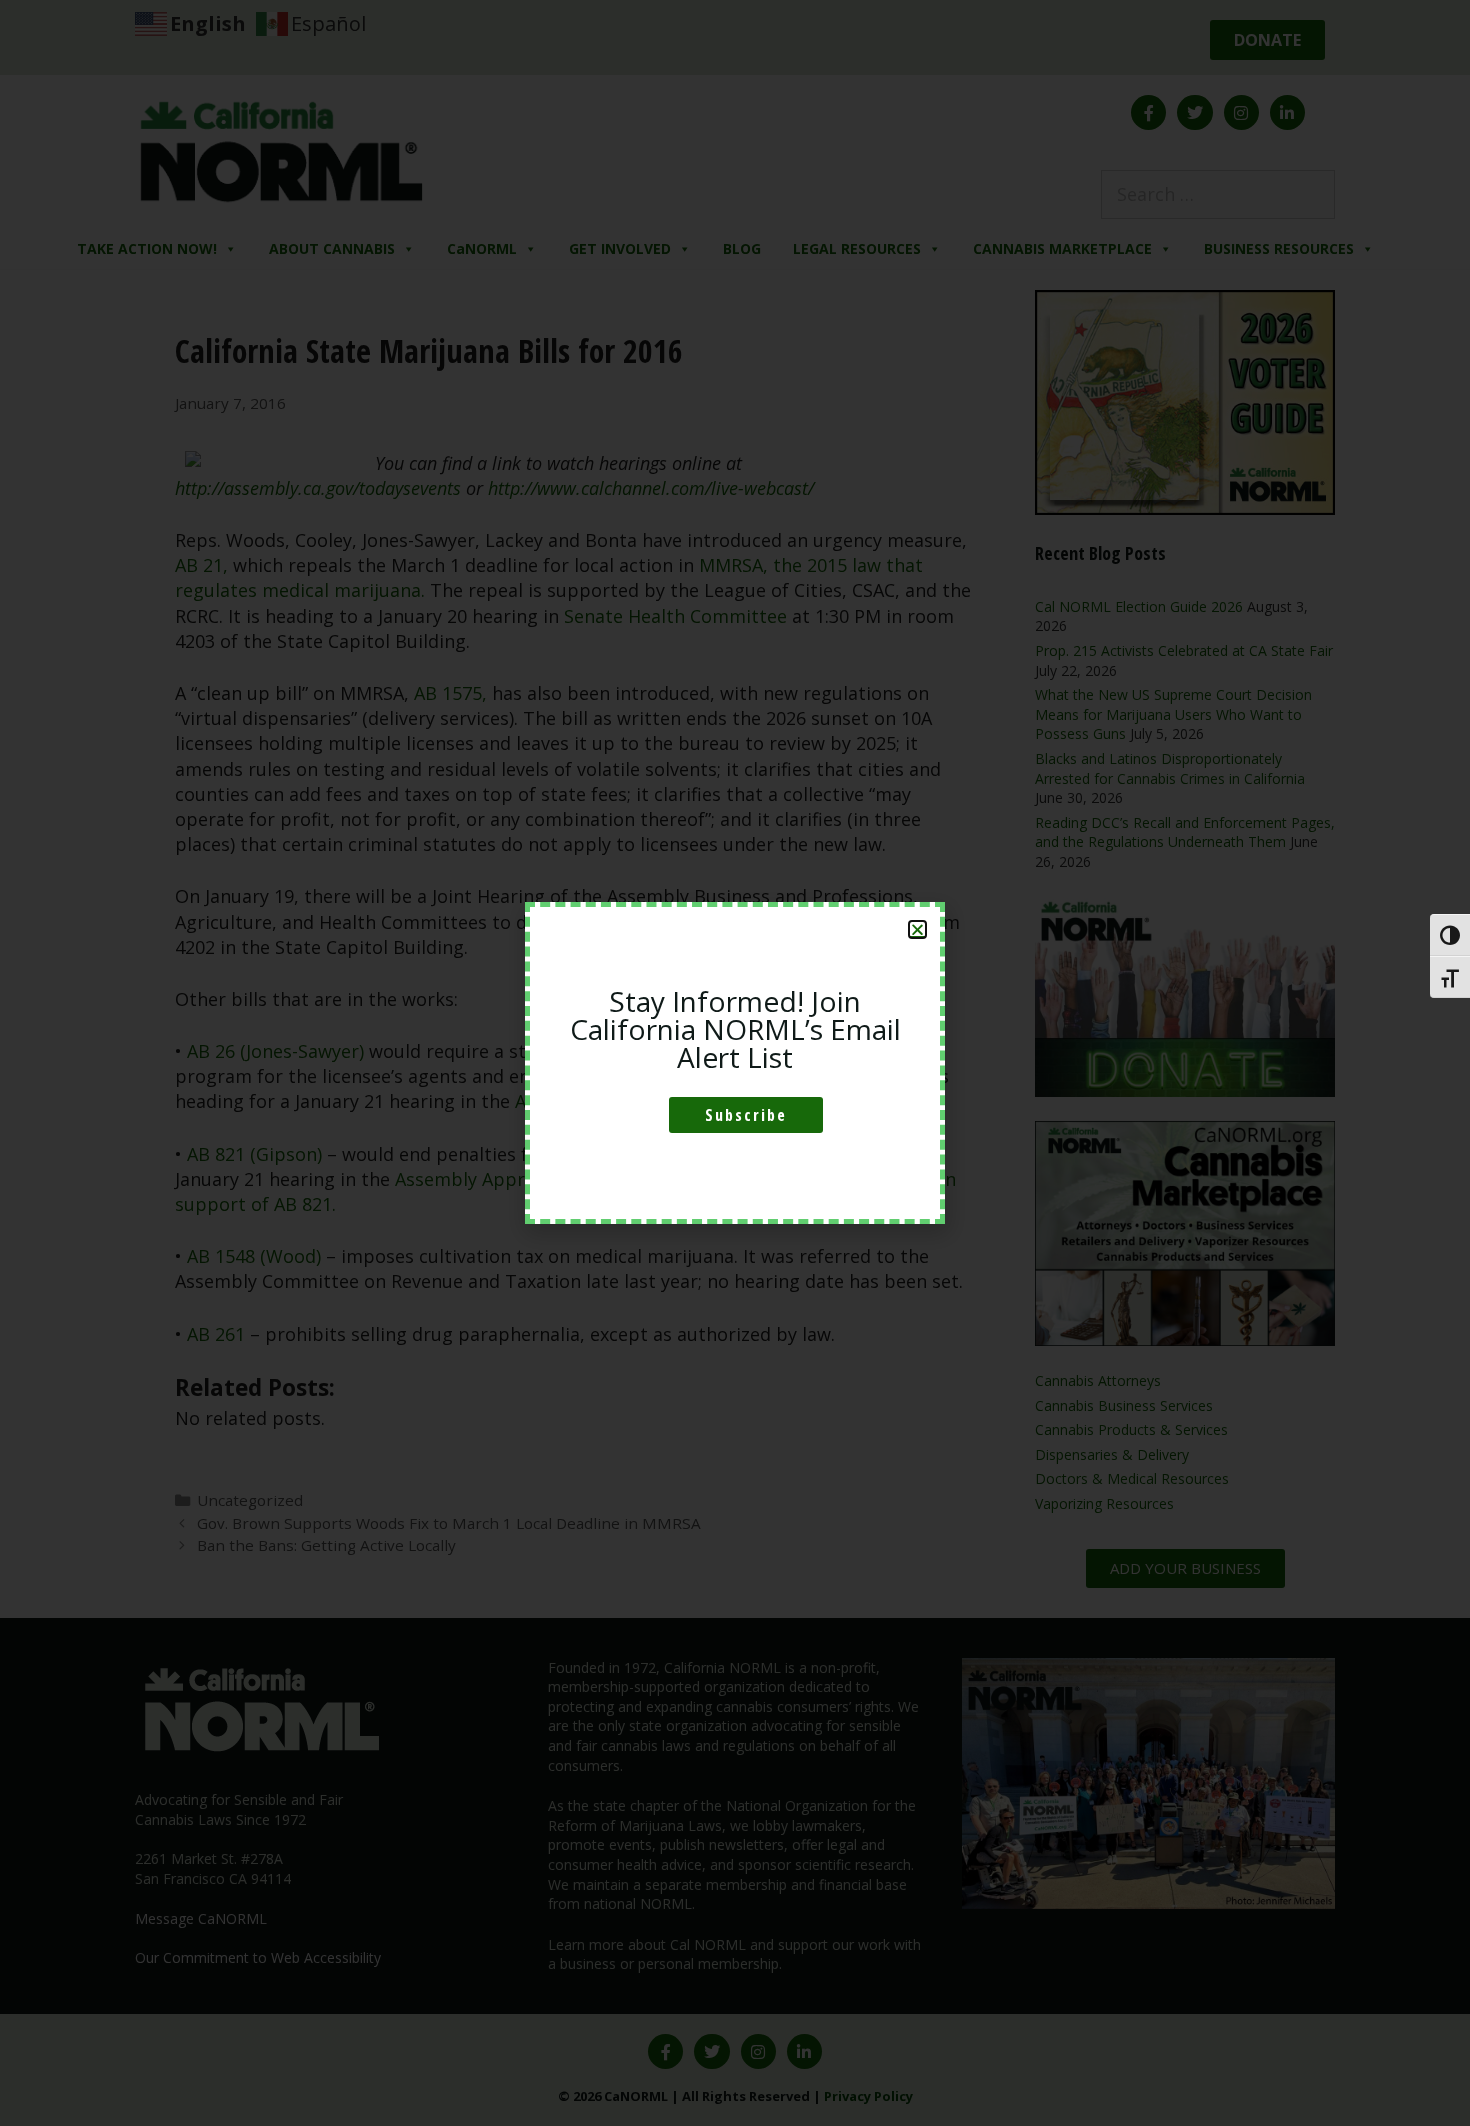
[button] (917, 929)
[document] (735, 1063)
